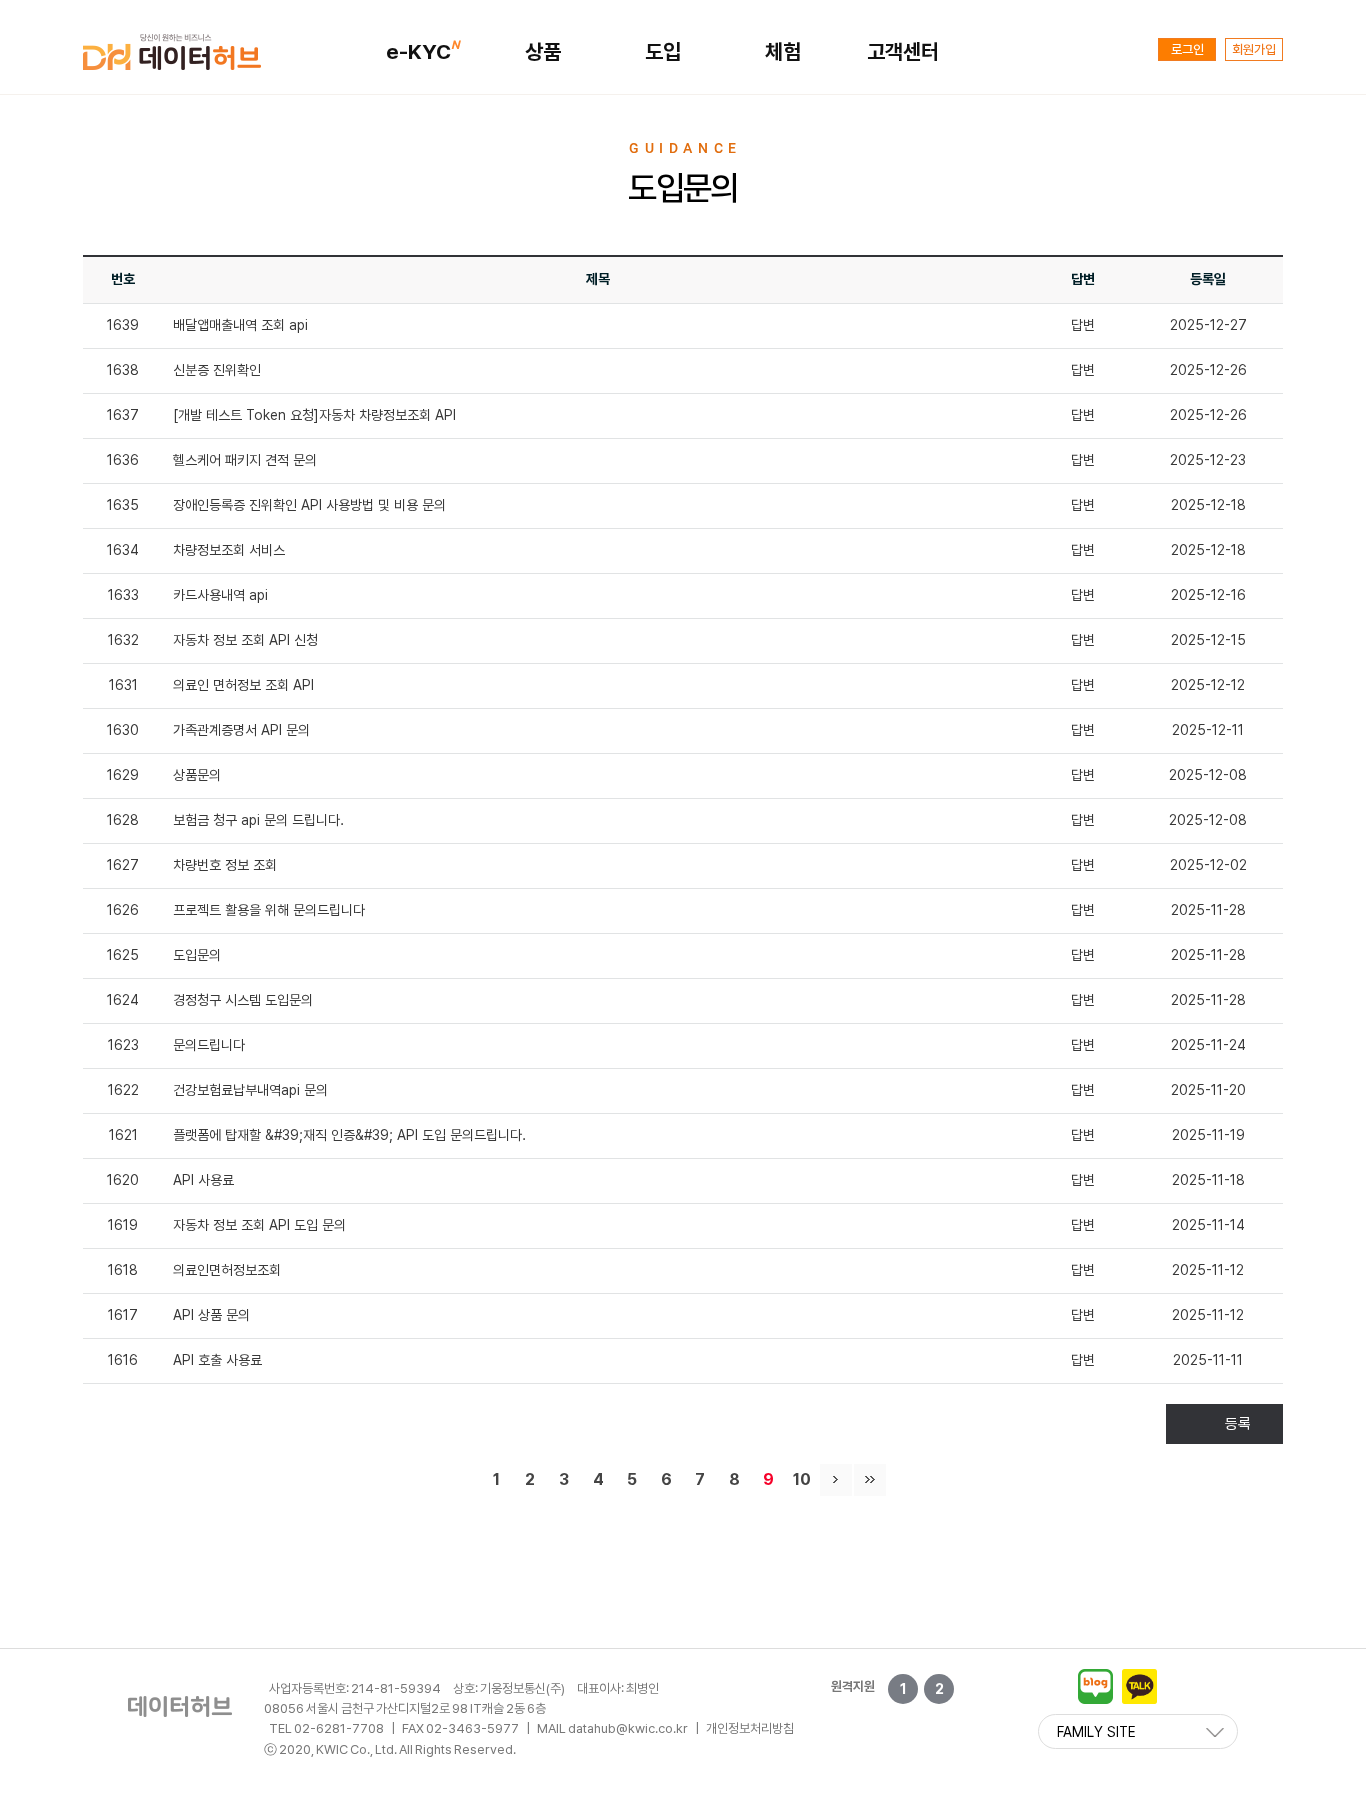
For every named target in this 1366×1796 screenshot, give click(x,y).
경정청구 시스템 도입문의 (243, 1000)
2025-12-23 (1208, 460)
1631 (123, 685)
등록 (1238, 1424)
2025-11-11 (1208, 1360)
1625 (123, 955)
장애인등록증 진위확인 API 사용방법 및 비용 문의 (309, 505)
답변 (1083, 325)
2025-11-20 (1208, 1090)
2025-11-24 (1208, 1045)
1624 (123, 1000)
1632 (123, 640)
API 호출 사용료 (217, 1360)
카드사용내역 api (220, 595)
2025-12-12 (1208, 685)
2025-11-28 (1208, 910)
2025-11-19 (1208, 1135)
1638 (123, 370)
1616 (123, 1360)
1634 (123, 550)
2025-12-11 (1208, 730)
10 (802, 1479)
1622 (123, 1090)
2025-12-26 (1208, 370)
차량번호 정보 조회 (225, 865)
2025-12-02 (1208, 865)
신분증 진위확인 (217, 370)
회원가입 (1254, 49)
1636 (123, 460)
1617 (123, 1315)
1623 (123, 1045)
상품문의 (197, 775)
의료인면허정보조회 (227, 1270)
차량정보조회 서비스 (229, 550)
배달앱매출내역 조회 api (240, 325)
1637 (123, 415)
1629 (123, 775)
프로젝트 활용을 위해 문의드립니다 (269, 910)
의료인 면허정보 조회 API (243, 685)
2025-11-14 (1208, 1225)
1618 (123, 1270)
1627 (123, 865)
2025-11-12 (1208, 1270)
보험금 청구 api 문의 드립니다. (258, 820)
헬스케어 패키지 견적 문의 (245, 460)
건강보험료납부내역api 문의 (250, 1090)
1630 (123, 730)
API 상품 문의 (211, 1315)
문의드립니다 (209, 1045)
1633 (123, 595)
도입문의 (197, 955)
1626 (123, 910)
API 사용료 (203, 1180)
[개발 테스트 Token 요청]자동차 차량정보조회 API (314, 415)
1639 (123, 325)
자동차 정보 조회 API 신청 (245, 640)
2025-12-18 (1208, 505)
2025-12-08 (1208, 775)
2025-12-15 (1208, 640)
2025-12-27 (1208, 325)
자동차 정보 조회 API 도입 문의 (259, 1225)
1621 (123, 1135)
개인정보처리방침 (750, 1728)
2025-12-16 (1208, 595)
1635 (123, 505)
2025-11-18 (1208, 1180)
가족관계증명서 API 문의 (241, 730)
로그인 (1187, 49)
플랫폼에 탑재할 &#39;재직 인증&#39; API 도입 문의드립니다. (349, 1135)
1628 (123, 820)
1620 (123, 1180)
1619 (123, 1225)
